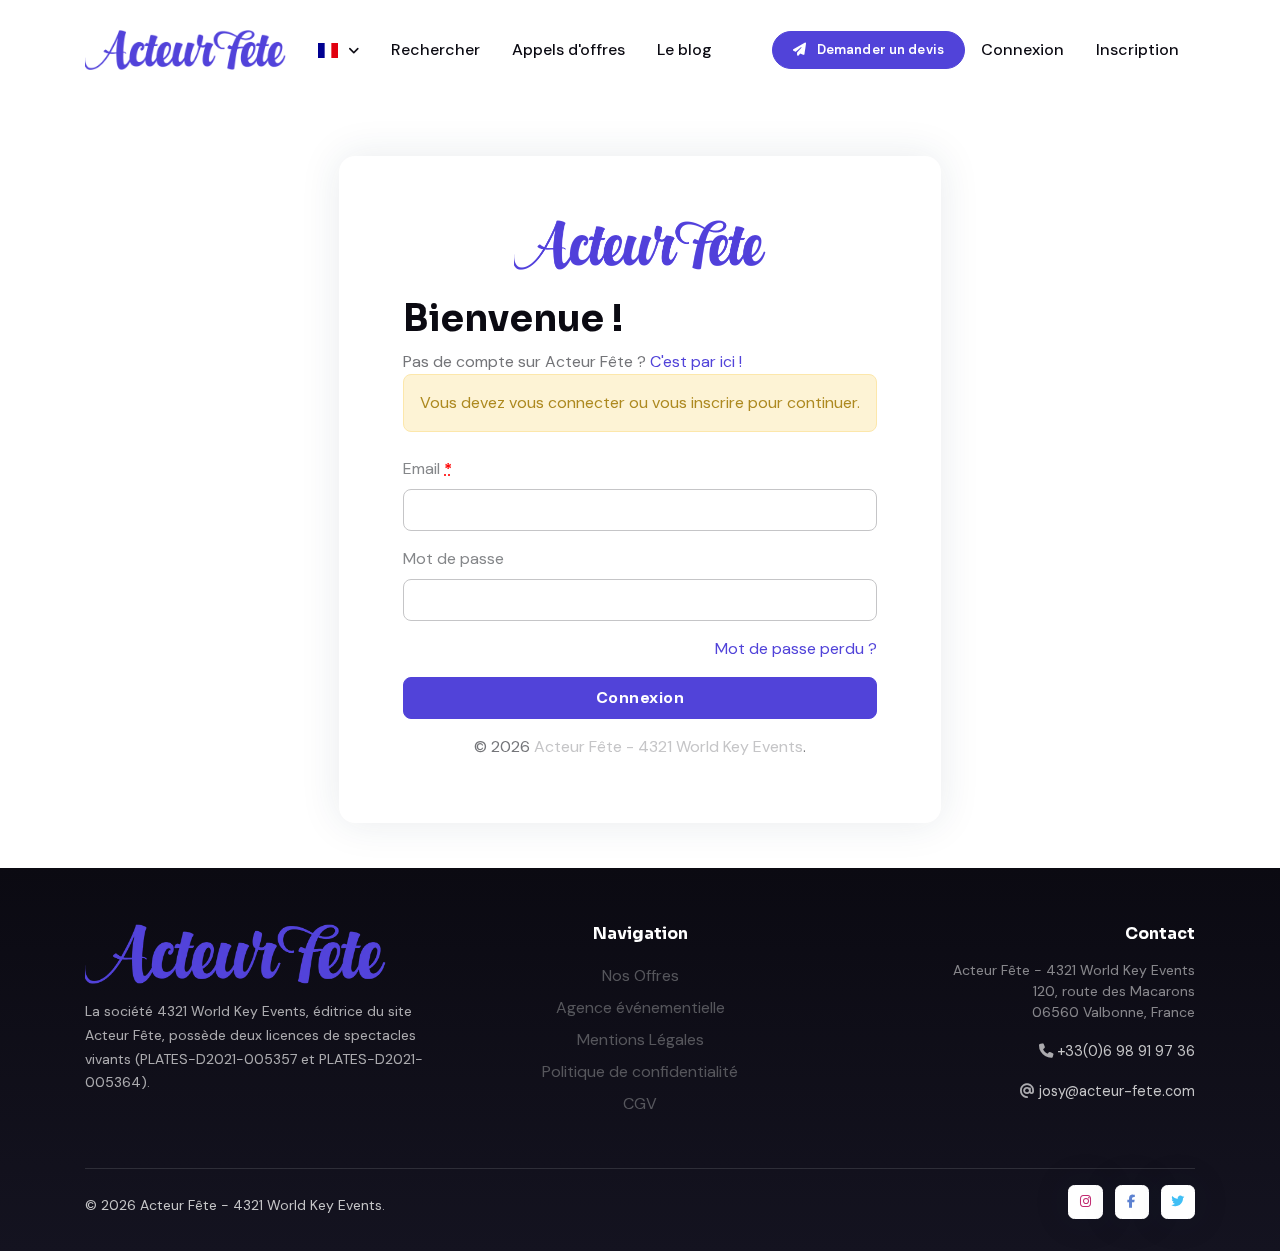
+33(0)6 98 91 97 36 (1126, 1051)
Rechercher (435, 49)
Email (427, 468)
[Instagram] (1085, 1202)
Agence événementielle (640, 1007)
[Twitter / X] (1178, 1202)
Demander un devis (879, 49)
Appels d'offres (568, 49)
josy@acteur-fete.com (1117, 1091)
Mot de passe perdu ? (796, 648)
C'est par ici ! (696, 361)
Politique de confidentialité (640, 1071)
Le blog (684, 49)
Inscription (1137, 49)
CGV (640, 1103)
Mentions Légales (640, 1039)
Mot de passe (453, 558)
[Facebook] (1132, 1202)
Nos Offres (640, 975)
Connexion (1022, 49)
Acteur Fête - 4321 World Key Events (668, 746)
